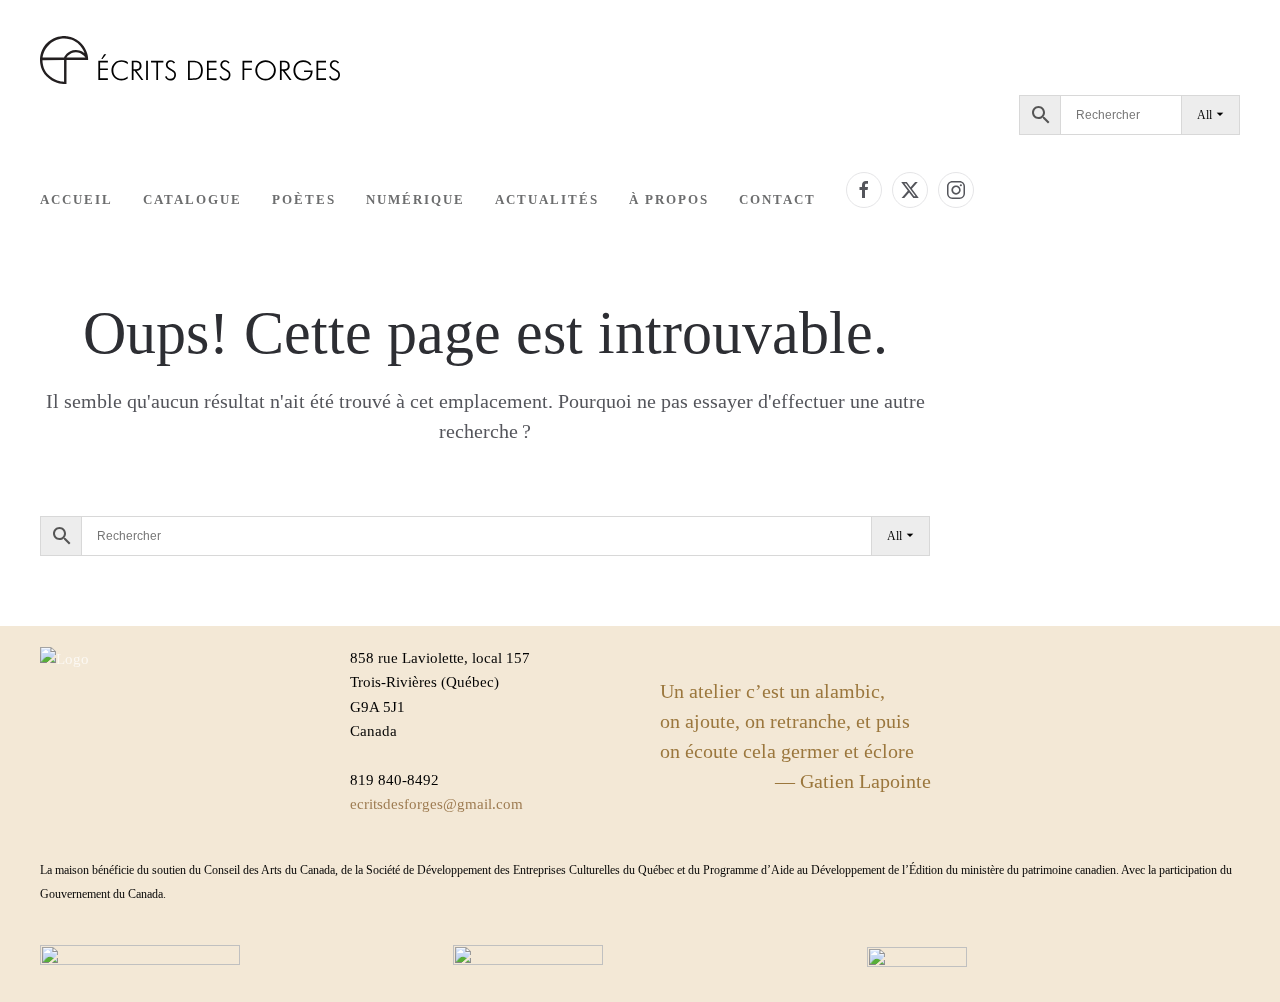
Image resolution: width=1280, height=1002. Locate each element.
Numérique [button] (415, 199)
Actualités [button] (547, 199)
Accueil (76, 199)
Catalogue (192, 199)
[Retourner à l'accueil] (190, 60)
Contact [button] (777, 199)
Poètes (304, 199)
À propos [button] (669, 199)
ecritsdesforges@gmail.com (436, 804)
